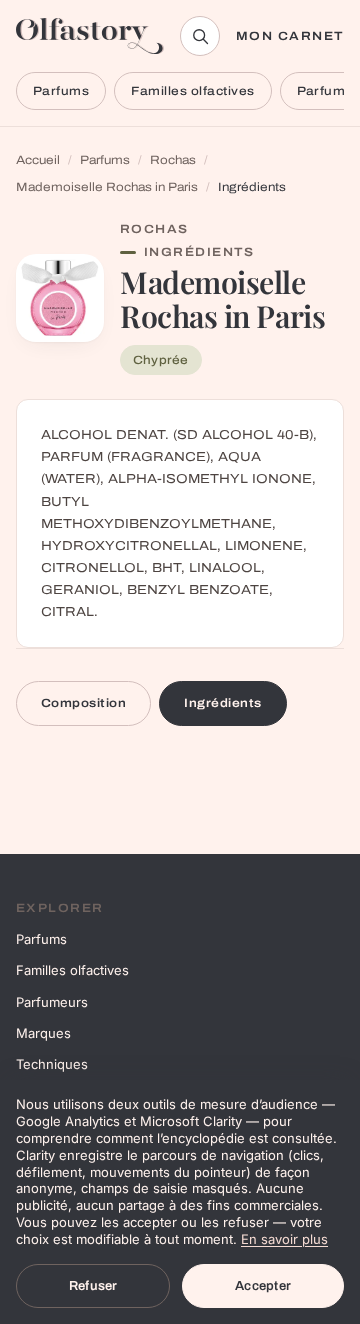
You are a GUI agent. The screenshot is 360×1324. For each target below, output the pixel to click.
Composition (83, 703)
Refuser (93, 1286)
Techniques (52, 1064)
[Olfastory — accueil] (90, 36)
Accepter (263, 1286)
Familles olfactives (192, 91)
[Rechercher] (200, 36)
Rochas (173, 160)
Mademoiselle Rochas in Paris (107, 187)
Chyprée (161, 360)
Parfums (61, 91)
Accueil (38, 160)
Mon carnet (290, 36)
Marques (43, 1033)
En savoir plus (284, 1239)
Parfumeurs (52, 1002)
